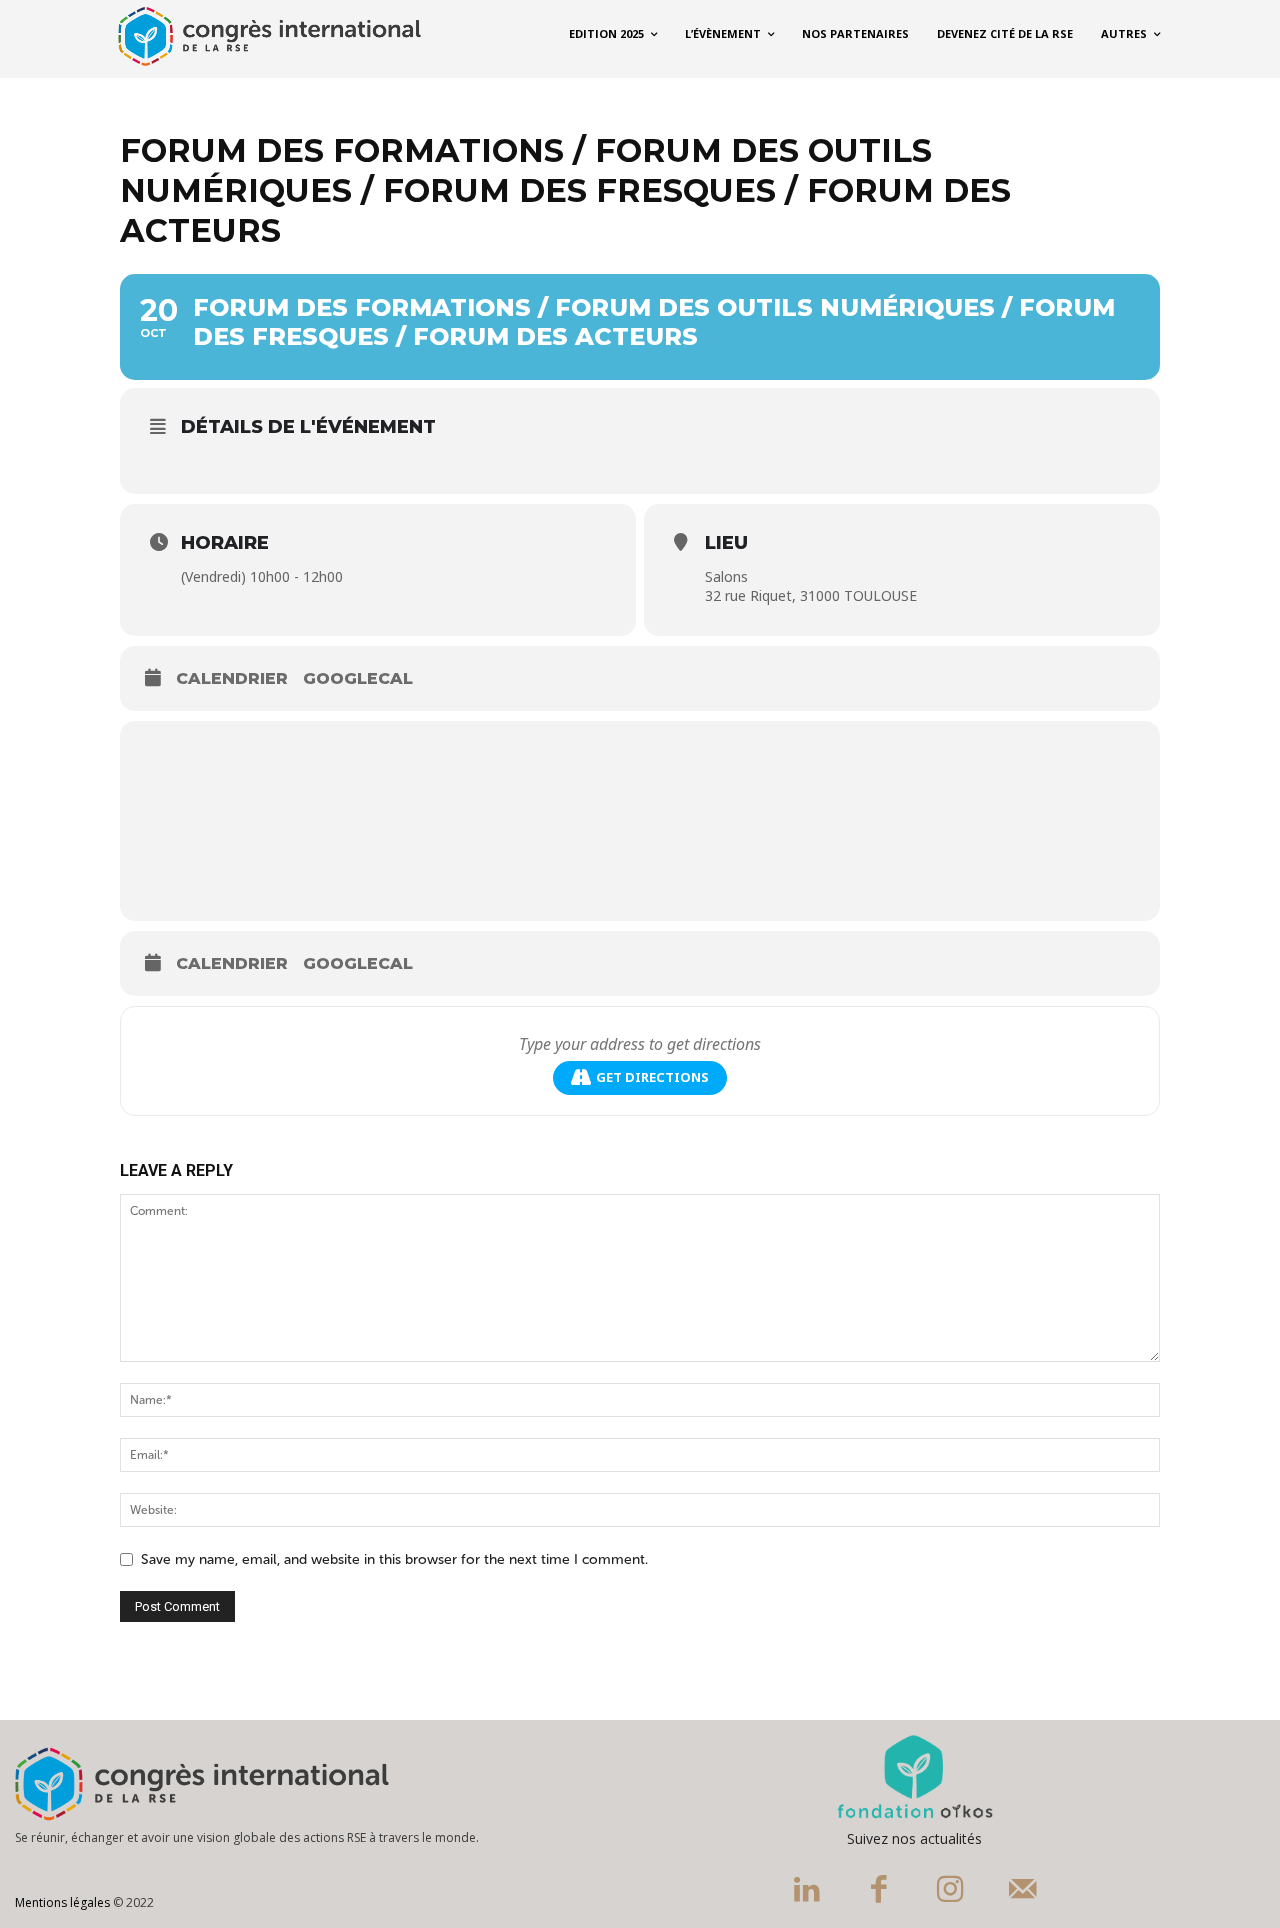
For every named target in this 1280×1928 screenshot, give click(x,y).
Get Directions (652, 1077)
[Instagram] (951, 1892)
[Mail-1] (1023, 1892)
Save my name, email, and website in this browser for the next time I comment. (394, 1559)
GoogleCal (358, 678)
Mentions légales (62, 1902)
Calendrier (232, 678)
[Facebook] (879, 1892)
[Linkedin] (807, 1892)
